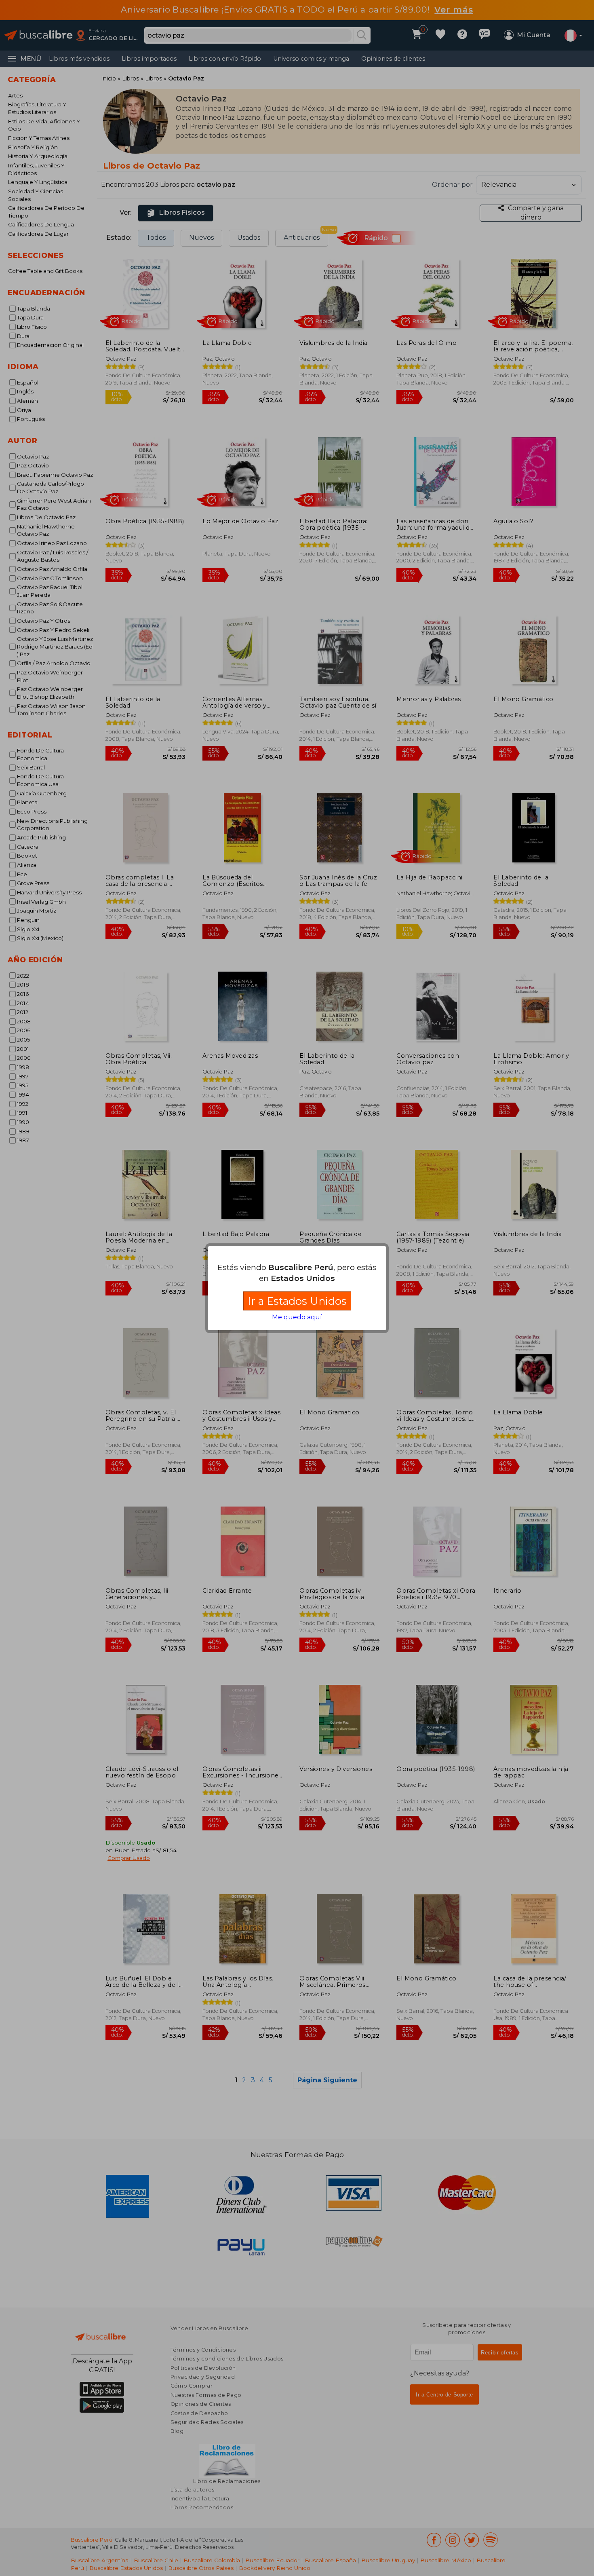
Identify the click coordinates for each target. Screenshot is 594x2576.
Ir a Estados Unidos (297, 1301)
